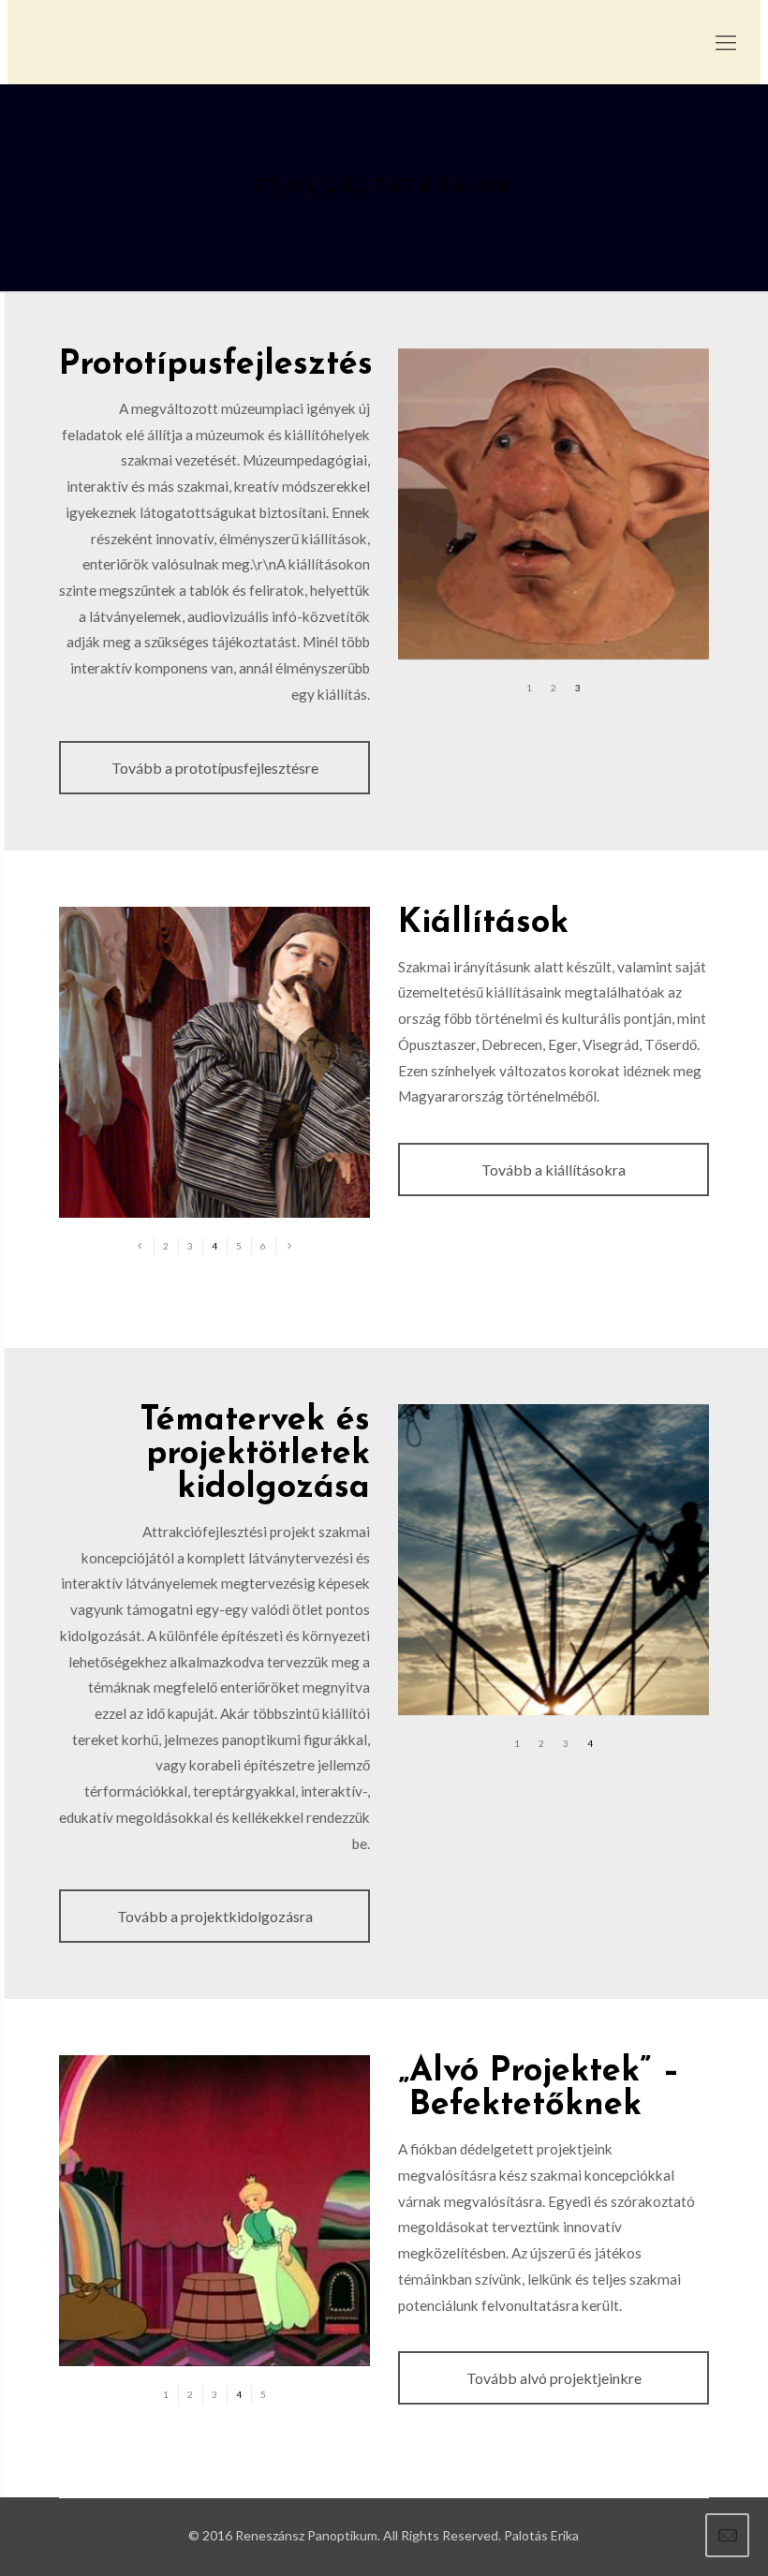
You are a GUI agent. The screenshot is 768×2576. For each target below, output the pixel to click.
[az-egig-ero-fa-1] (214, 2211)
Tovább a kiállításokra (554, 1170)
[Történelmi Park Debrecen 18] (554, 1560)
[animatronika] (554, 504)
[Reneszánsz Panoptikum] (384, 42)
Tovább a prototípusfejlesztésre (215, 768)
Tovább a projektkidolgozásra (215, 1916)
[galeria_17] (214, 1062)
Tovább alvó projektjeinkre (554, 2378)
